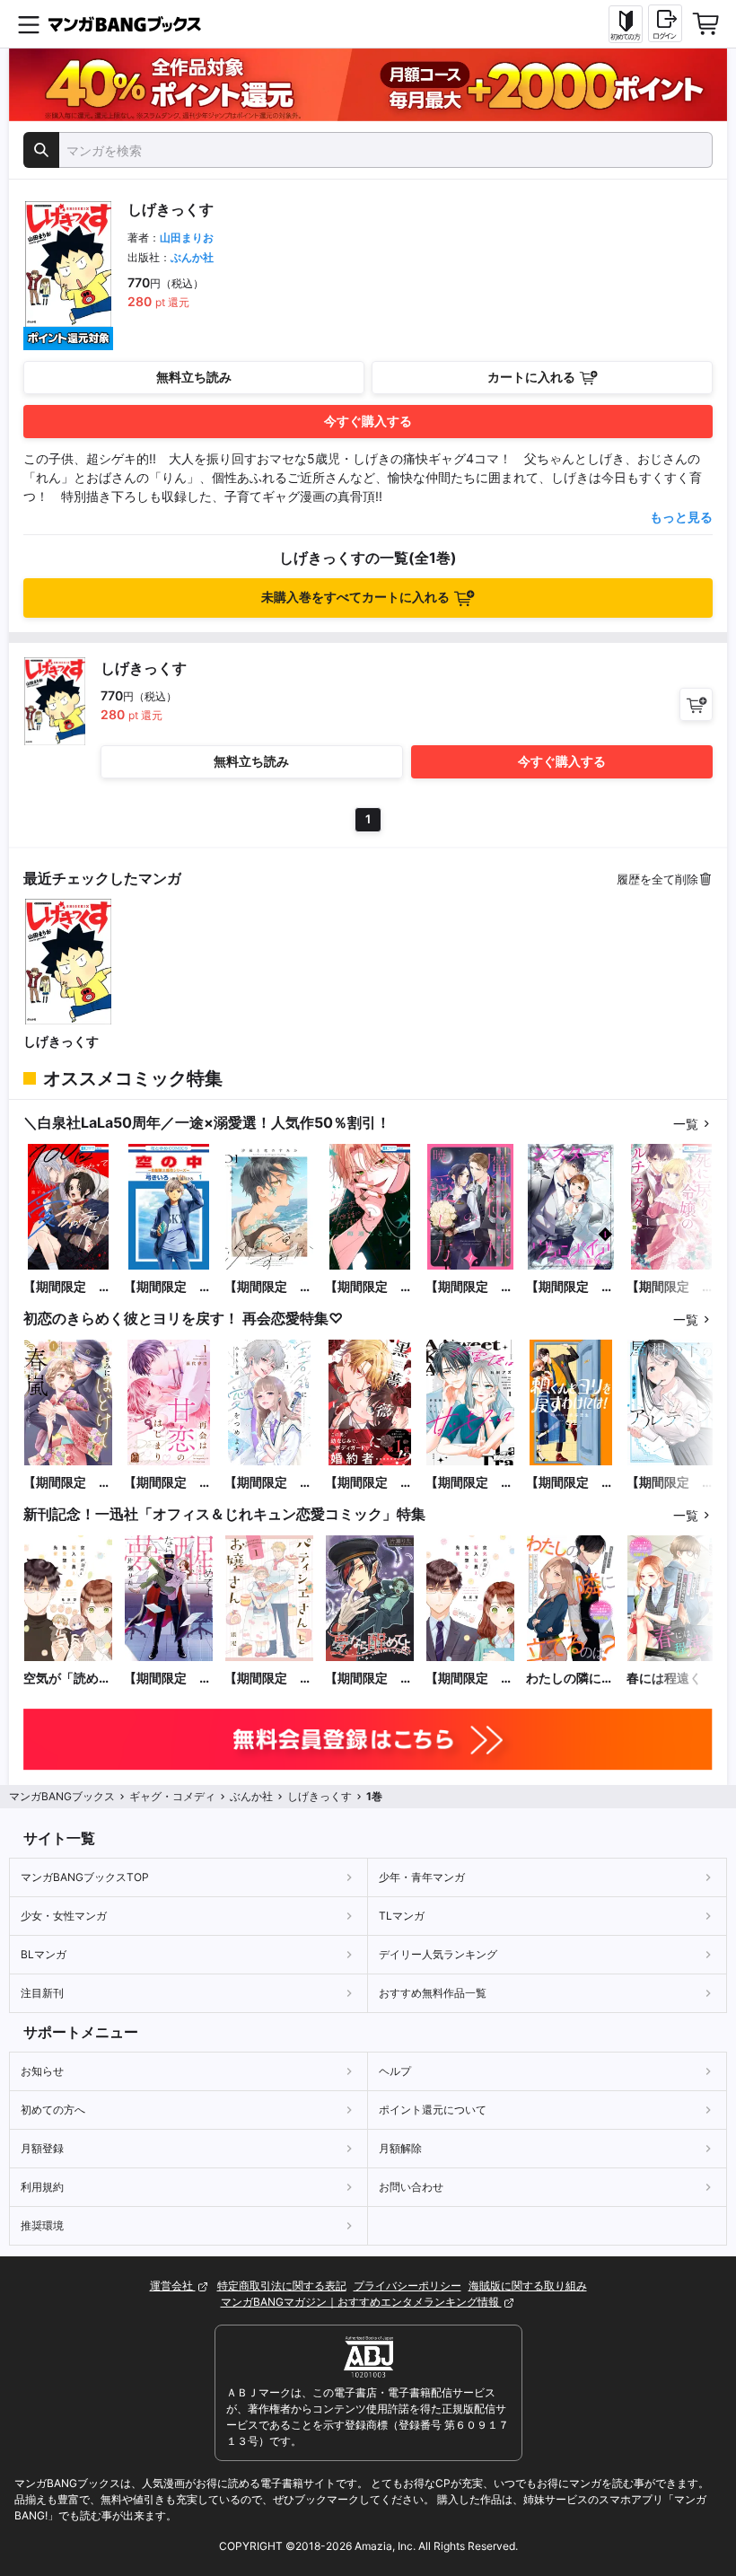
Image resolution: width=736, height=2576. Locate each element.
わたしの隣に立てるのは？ (570, 1679)
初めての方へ (53, 2110)
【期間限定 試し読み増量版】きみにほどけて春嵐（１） (67, 1483)
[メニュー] (29, 24)
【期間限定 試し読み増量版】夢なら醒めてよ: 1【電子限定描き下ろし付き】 (168, 1679)
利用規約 (42, 2187)
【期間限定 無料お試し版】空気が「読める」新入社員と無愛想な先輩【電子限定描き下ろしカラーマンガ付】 (469, 1679)
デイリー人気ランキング (438, 1954)
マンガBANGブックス (62, 1796)
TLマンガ (402, 1916)
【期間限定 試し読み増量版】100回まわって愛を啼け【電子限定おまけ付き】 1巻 (67, 1287)
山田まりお (187, 237)
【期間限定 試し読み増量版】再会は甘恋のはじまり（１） (168, 1483)
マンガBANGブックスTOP (85, 1877)
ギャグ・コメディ (172, 1796)
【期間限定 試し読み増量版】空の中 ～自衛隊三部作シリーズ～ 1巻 (168, 1287)
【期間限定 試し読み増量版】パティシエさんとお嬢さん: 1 (268, 1679)
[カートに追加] (696, 704)
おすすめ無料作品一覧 (433, 1993)
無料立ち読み (194, 377)
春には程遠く (664, 1678)
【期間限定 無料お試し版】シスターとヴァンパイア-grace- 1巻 (571, 1287)
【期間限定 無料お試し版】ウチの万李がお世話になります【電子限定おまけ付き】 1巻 (369, 1287)
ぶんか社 (192, 257)
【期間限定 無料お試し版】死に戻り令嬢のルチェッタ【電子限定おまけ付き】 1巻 (670, 1287)
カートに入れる (531, 377)
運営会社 (173, 2286)
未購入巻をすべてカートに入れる (355, 597)
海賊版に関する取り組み (528, 2286)
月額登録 (42, 2148)
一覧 (686, 1124)
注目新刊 (42, 1993)
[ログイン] (665, 23)
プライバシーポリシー (407, 2286)
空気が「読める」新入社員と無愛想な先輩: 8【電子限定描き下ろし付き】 (68, 1679)
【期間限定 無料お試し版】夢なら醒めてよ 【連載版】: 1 (369, 1679)
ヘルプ (395, 2071)
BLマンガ (44, 1954)
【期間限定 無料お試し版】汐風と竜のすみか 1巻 (269, 1287)
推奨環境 (42, 2225)
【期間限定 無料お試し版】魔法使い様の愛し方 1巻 (469, 1287)
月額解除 (400, 2148)
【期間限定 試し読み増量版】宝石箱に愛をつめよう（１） (268, 1483)
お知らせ (42, 2071)
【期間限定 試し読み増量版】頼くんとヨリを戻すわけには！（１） (570, 1483)
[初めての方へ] (626, 24)
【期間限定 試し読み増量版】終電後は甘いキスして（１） (469, 1483)
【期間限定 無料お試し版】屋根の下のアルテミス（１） (670, 1483)
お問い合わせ (411, 2187)
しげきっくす (61, 1041)
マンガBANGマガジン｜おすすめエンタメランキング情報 (361, 2302)
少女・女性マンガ (64, 1916)
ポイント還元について (433, 2110)
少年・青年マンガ (422, 1877)
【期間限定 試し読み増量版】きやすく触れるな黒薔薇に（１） (369, 1483)
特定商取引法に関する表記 (282, 2286)
